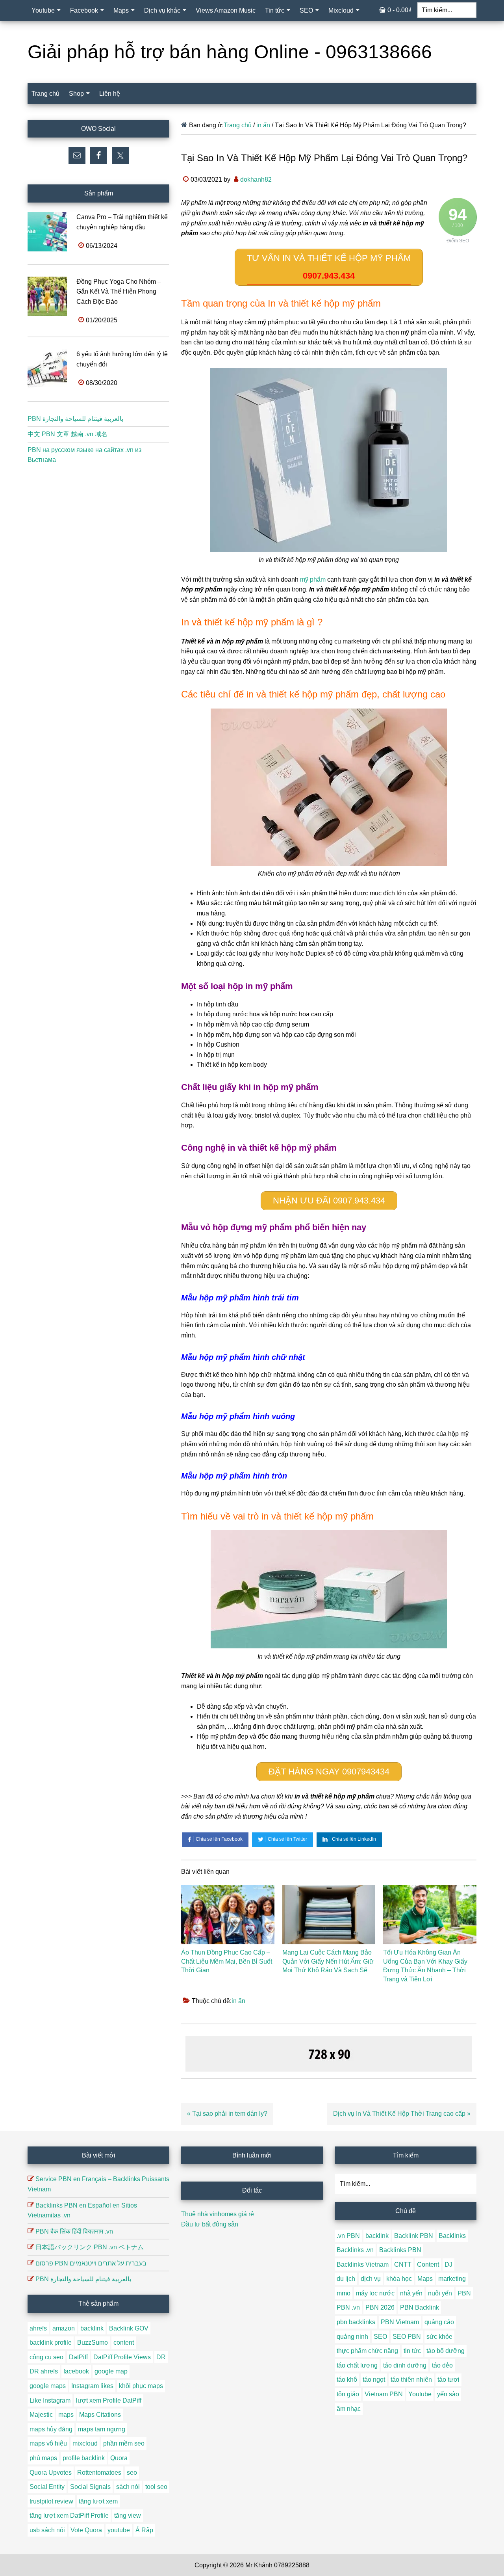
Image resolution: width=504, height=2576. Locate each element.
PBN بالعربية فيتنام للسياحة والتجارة (75, 419)
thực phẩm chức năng (367, 2351)
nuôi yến (440, 2293)
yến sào (448, 2394)
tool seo (156, 2487)
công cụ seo (46, 2357)
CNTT (403, 2264)
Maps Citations (100, 2415)
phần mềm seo (124, 2443)
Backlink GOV (129, 2328)
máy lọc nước (375, 2293)
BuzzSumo (93, 2343)
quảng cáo (439, 2322)
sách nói (128, 2487)
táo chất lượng (357, 2365)
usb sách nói (47, 2530)
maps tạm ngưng (102, 2429)
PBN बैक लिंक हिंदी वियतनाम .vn (74, 2231)
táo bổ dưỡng (446, 2351)
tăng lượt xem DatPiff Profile (69, 2516)
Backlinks (452, 2236)
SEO (380, 2337)
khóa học (399, 2279)
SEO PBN (407, 2337)
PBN (464, 2293)
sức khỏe (439, 2337)
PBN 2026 (380, 2307)
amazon (64, 2328)
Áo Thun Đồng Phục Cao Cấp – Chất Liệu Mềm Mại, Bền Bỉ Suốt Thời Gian (227, 1961)
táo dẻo (442, 2365)
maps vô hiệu (48, 2443)
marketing (452, 2279)
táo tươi (448, 2380)
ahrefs (38, 2328)
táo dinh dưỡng (405, 2365)
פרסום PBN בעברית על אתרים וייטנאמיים (91, 2263)
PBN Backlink (420, 2307)
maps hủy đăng (51, 2429)
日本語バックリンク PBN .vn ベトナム (90, 2247)
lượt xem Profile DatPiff (109, 2400)
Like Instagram (50, 2400)
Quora (119, 2458)
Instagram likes (92, 2386)
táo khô (347, 2380)
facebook (76, 2371)
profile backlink (84, 2458)
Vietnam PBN (384, 2394)
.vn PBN (348, 2236)
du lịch (346, 2279)
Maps (425, 2279)
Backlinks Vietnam (363, 2264)
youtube (119, 2530)
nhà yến (411, 2293)
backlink (92, 2328)
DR (161, 2357)
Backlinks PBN (400, 2250)
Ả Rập (144, 2530)
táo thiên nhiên (411, 2380)
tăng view (128, 2516)
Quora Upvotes (51, 2473)
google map (111, 2371)
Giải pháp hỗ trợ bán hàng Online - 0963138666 (230, 52)
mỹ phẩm (313, 579)
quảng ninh (352, 2337)
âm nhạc (349, 2409)
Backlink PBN (414, 2236)
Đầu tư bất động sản (210, 2224)
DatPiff (78, 2357)
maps (66, 2415)
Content (428, 2264)
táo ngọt (374, 2380)
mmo (344, 2293)
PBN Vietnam (400, 2322)
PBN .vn (348, 2307)
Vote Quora (86, 2530)
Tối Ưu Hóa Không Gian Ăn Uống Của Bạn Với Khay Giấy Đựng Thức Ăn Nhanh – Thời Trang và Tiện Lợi (425, 1966)
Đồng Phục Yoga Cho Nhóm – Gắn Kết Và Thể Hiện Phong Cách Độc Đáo (119, 292)
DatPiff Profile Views (122, 2357)
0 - (399, 10)
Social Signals (90, 2487)
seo (132, 2473)
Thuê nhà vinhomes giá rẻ (218, 2214)
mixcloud (85, 2443)
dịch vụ (371, 2279)
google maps (48, 2386)
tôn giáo (348, 2394)
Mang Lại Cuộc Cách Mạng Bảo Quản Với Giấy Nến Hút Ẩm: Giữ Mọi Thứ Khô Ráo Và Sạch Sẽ (328, 1961)
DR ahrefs (44, 2371)
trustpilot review (51, 2501)
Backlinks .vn (355, 2250)
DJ (448, 2264)
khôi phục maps (141, 2386)
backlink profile (51, 2343)
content (124, 2343)
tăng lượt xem (98, 2501)
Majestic (41, 2415)
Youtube (420, 2394)
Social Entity (47, 2487)
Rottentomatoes (99, 2473)
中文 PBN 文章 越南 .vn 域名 (68, 434)
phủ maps (43, 2458)
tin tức (412, 2351)
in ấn (238, 2001)
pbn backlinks (356, 2322)
